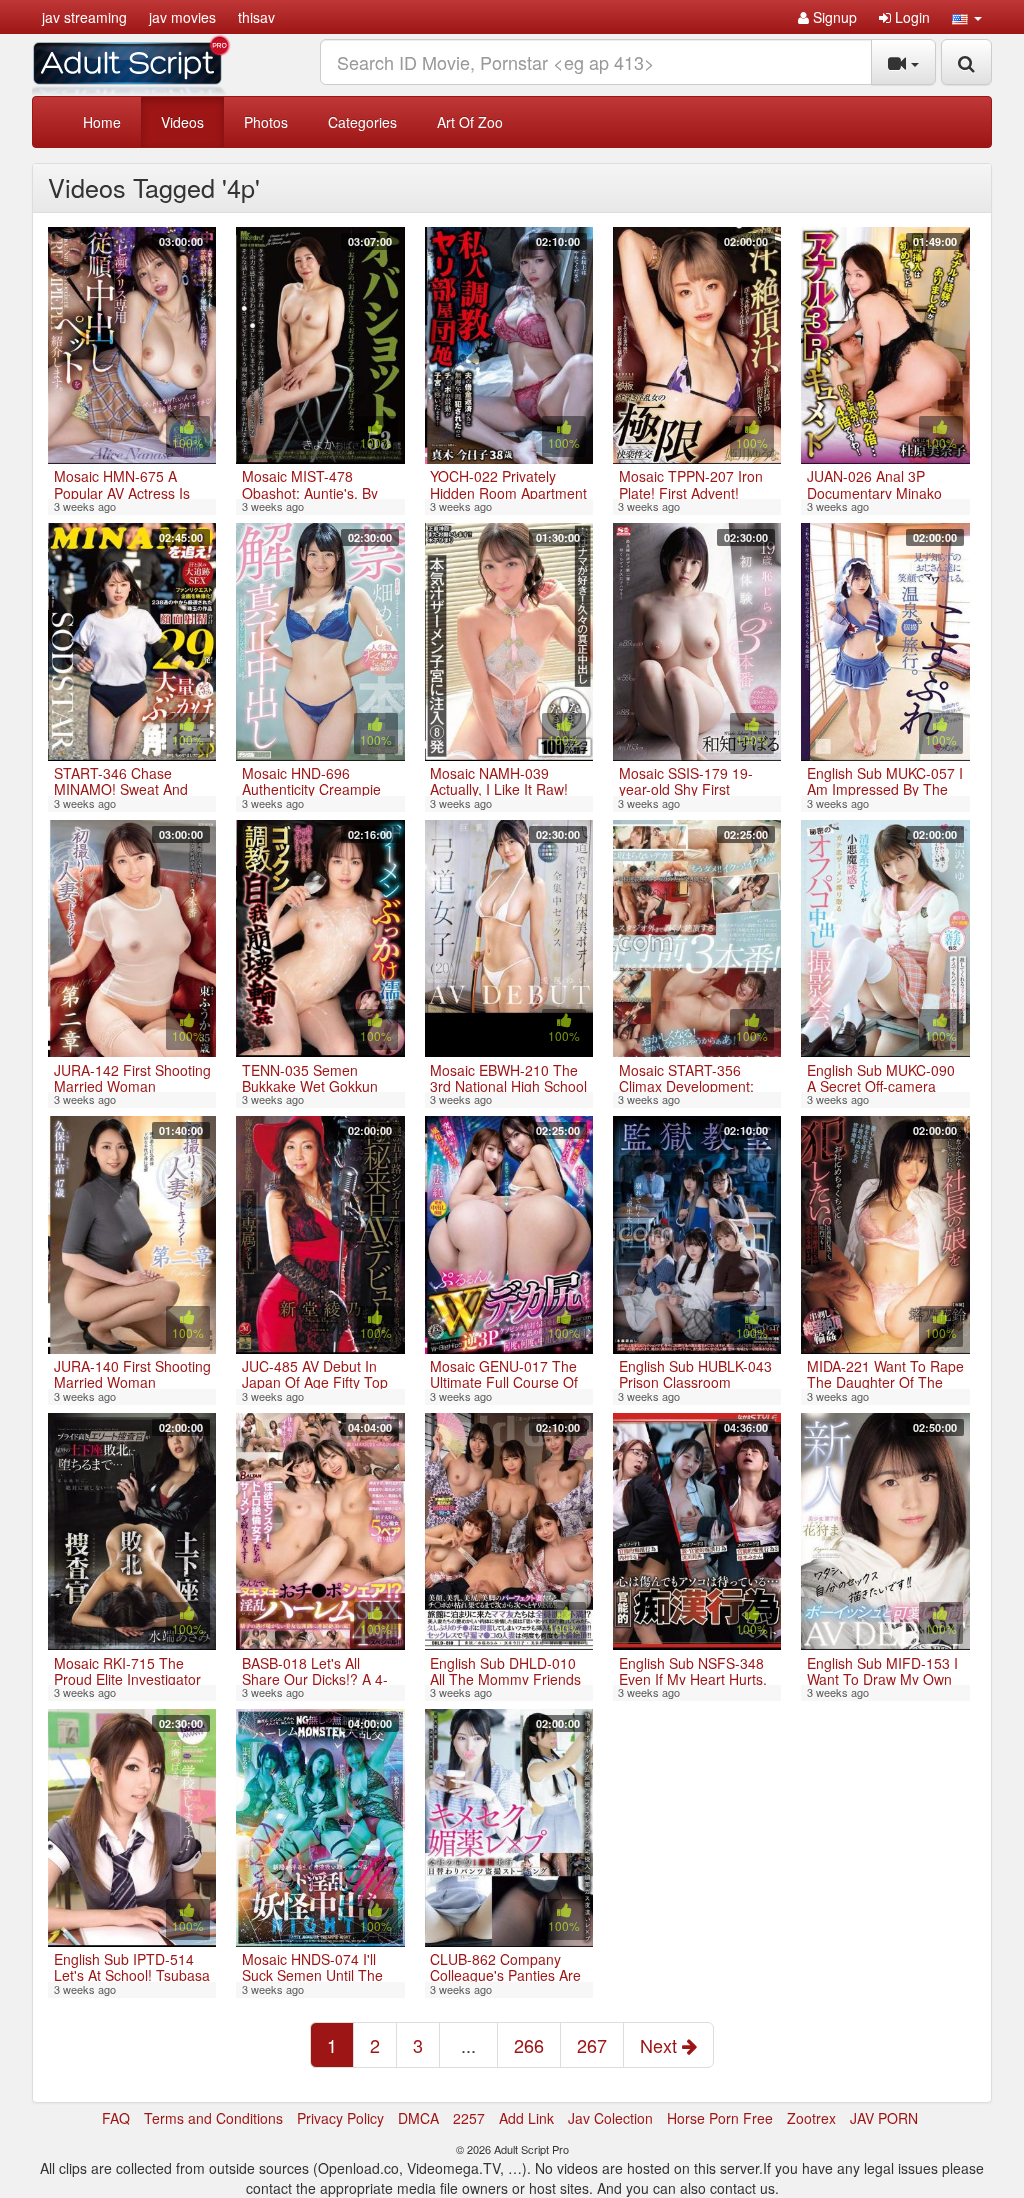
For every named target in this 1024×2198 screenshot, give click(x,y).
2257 (469, 2118)
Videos (182, 122)
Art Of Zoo (470, 122)
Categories (362, 122)
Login (910, 17)
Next (661, 2045)
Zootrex (811, 2118)
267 (592, 2045)
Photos (266, 122)
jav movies (182, 17)
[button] (967, 17)
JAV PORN (884, 2118)
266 (529, 2045)
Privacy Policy (340, 2118)
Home (102, 122)
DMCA (418, 2118)
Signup (833, 17)
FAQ (116, 2118)
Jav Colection (610, 2118)
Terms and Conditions (213, 2118)
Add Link (526, 2118)
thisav (256, 17)
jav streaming (84, 17)
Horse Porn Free (720, 2118)
